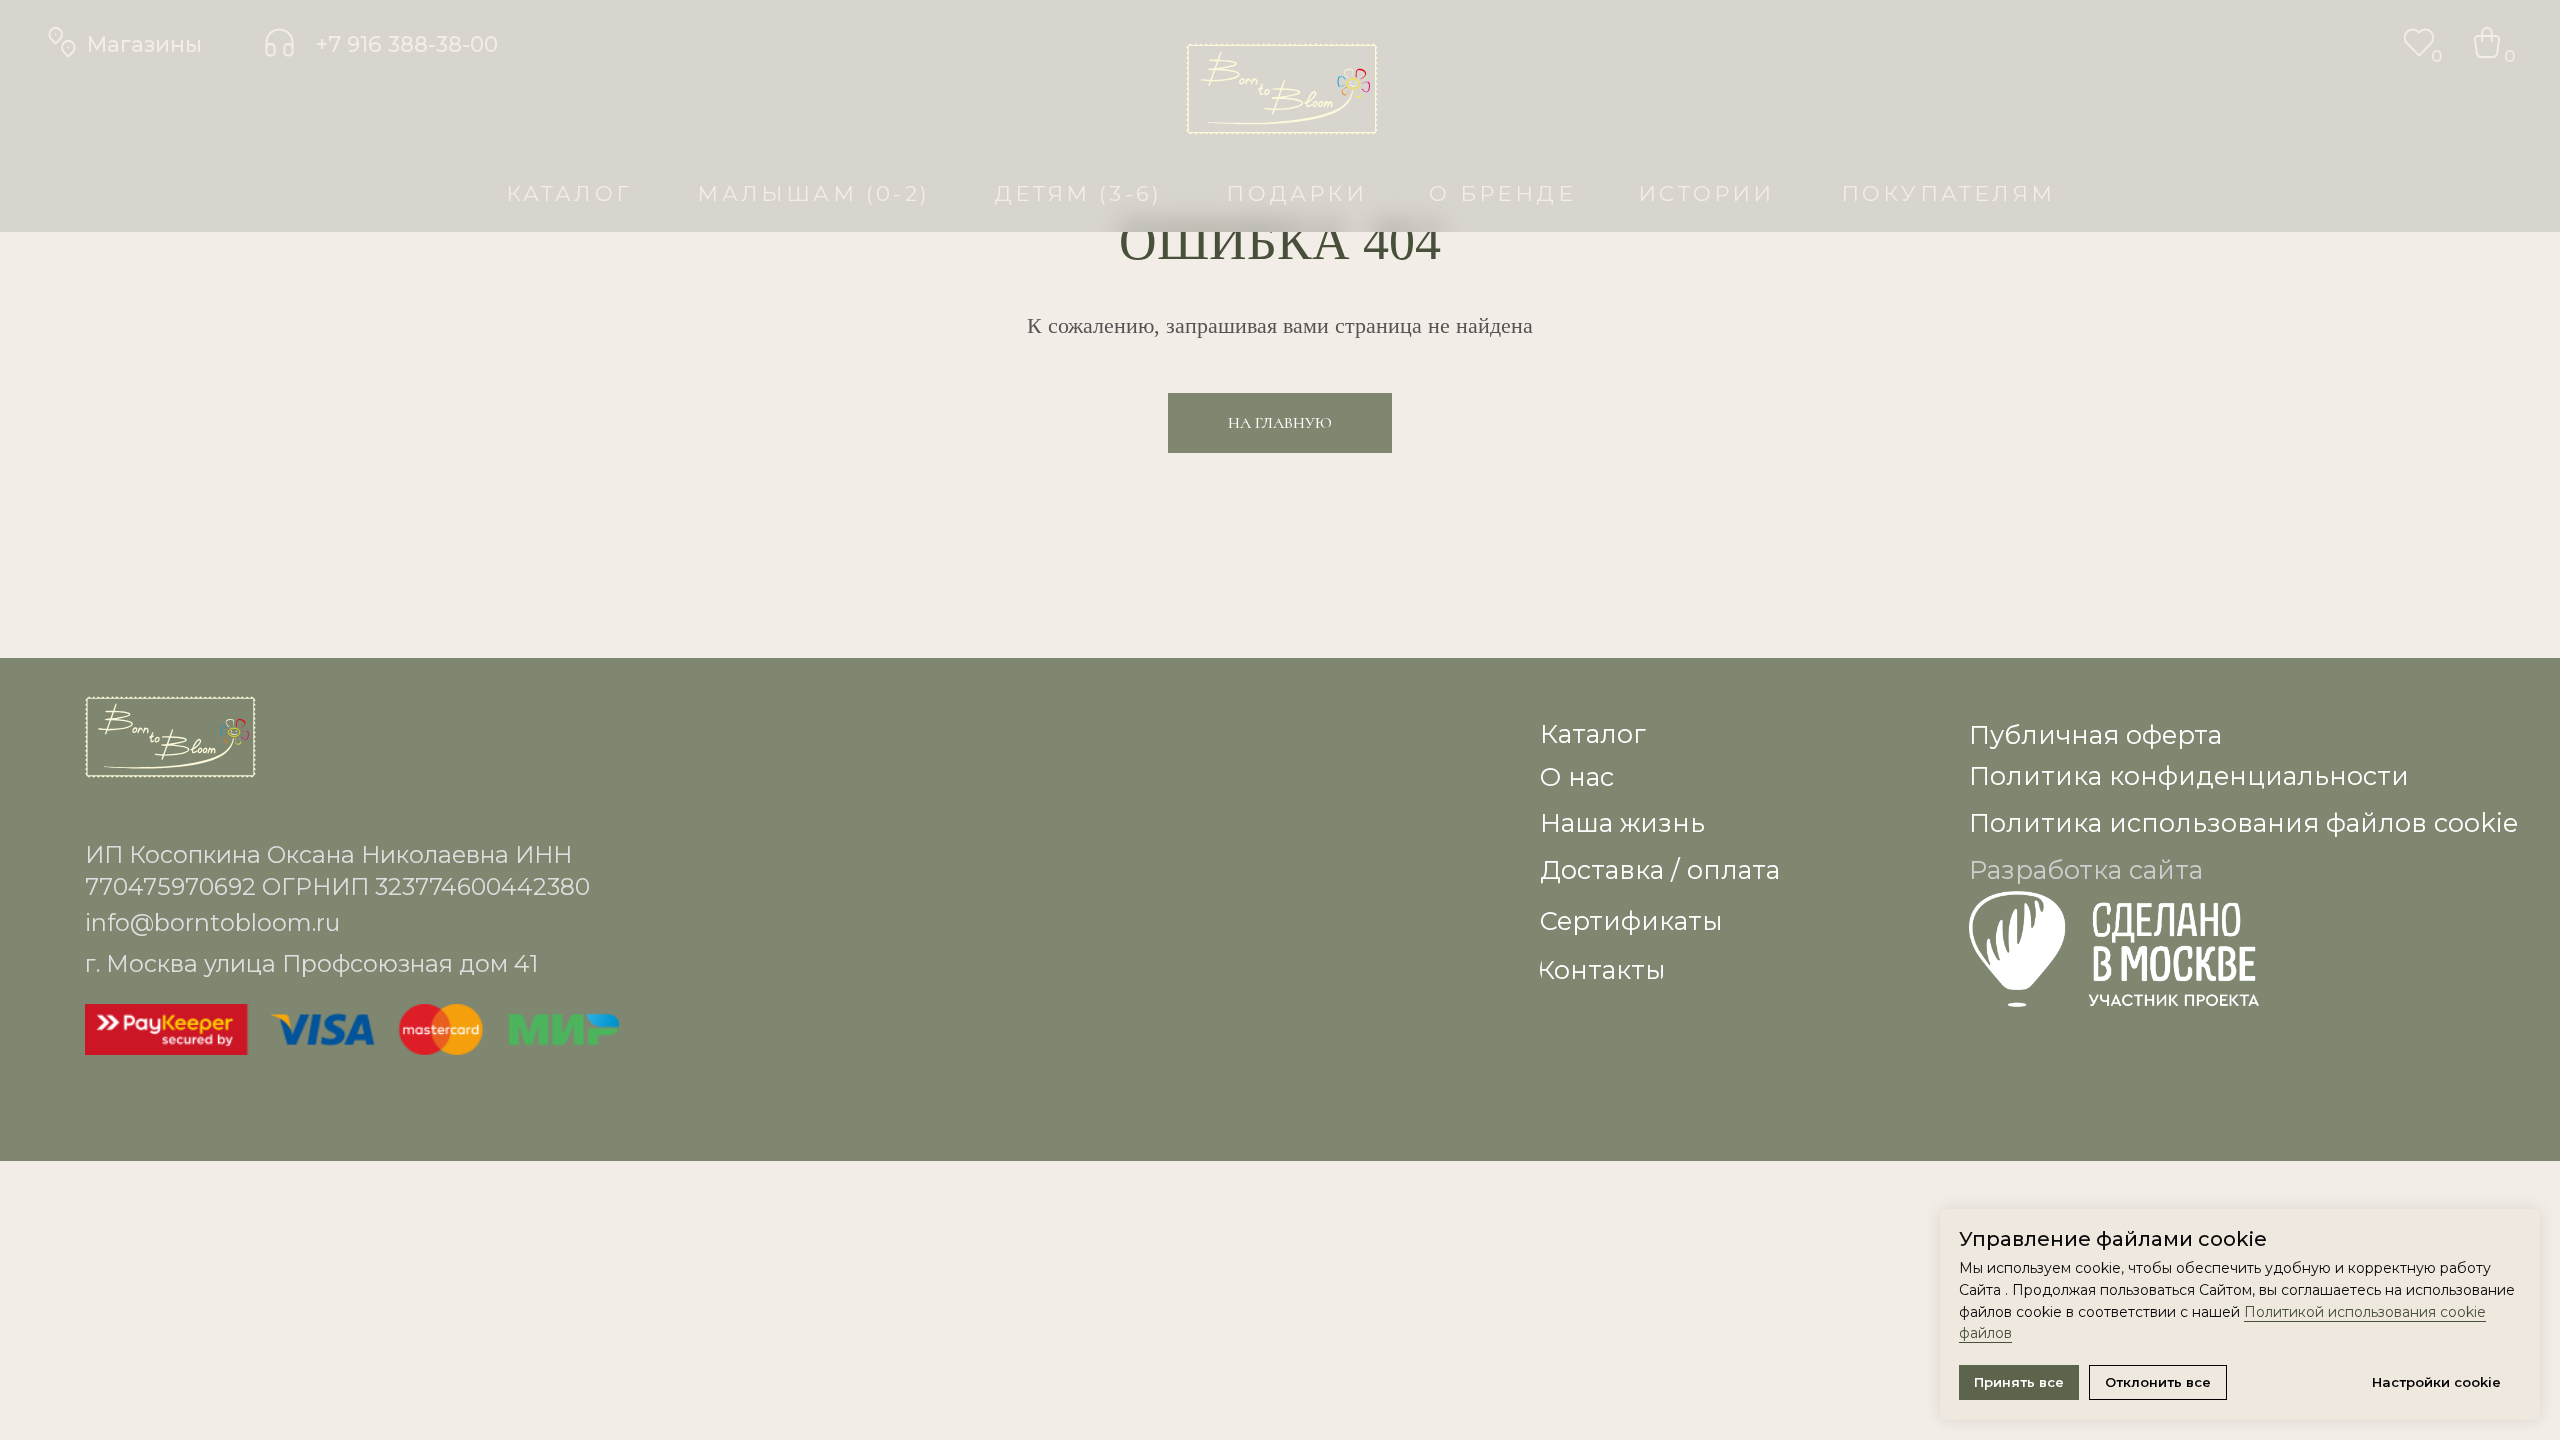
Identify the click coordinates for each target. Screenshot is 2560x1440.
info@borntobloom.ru (212, 922)
